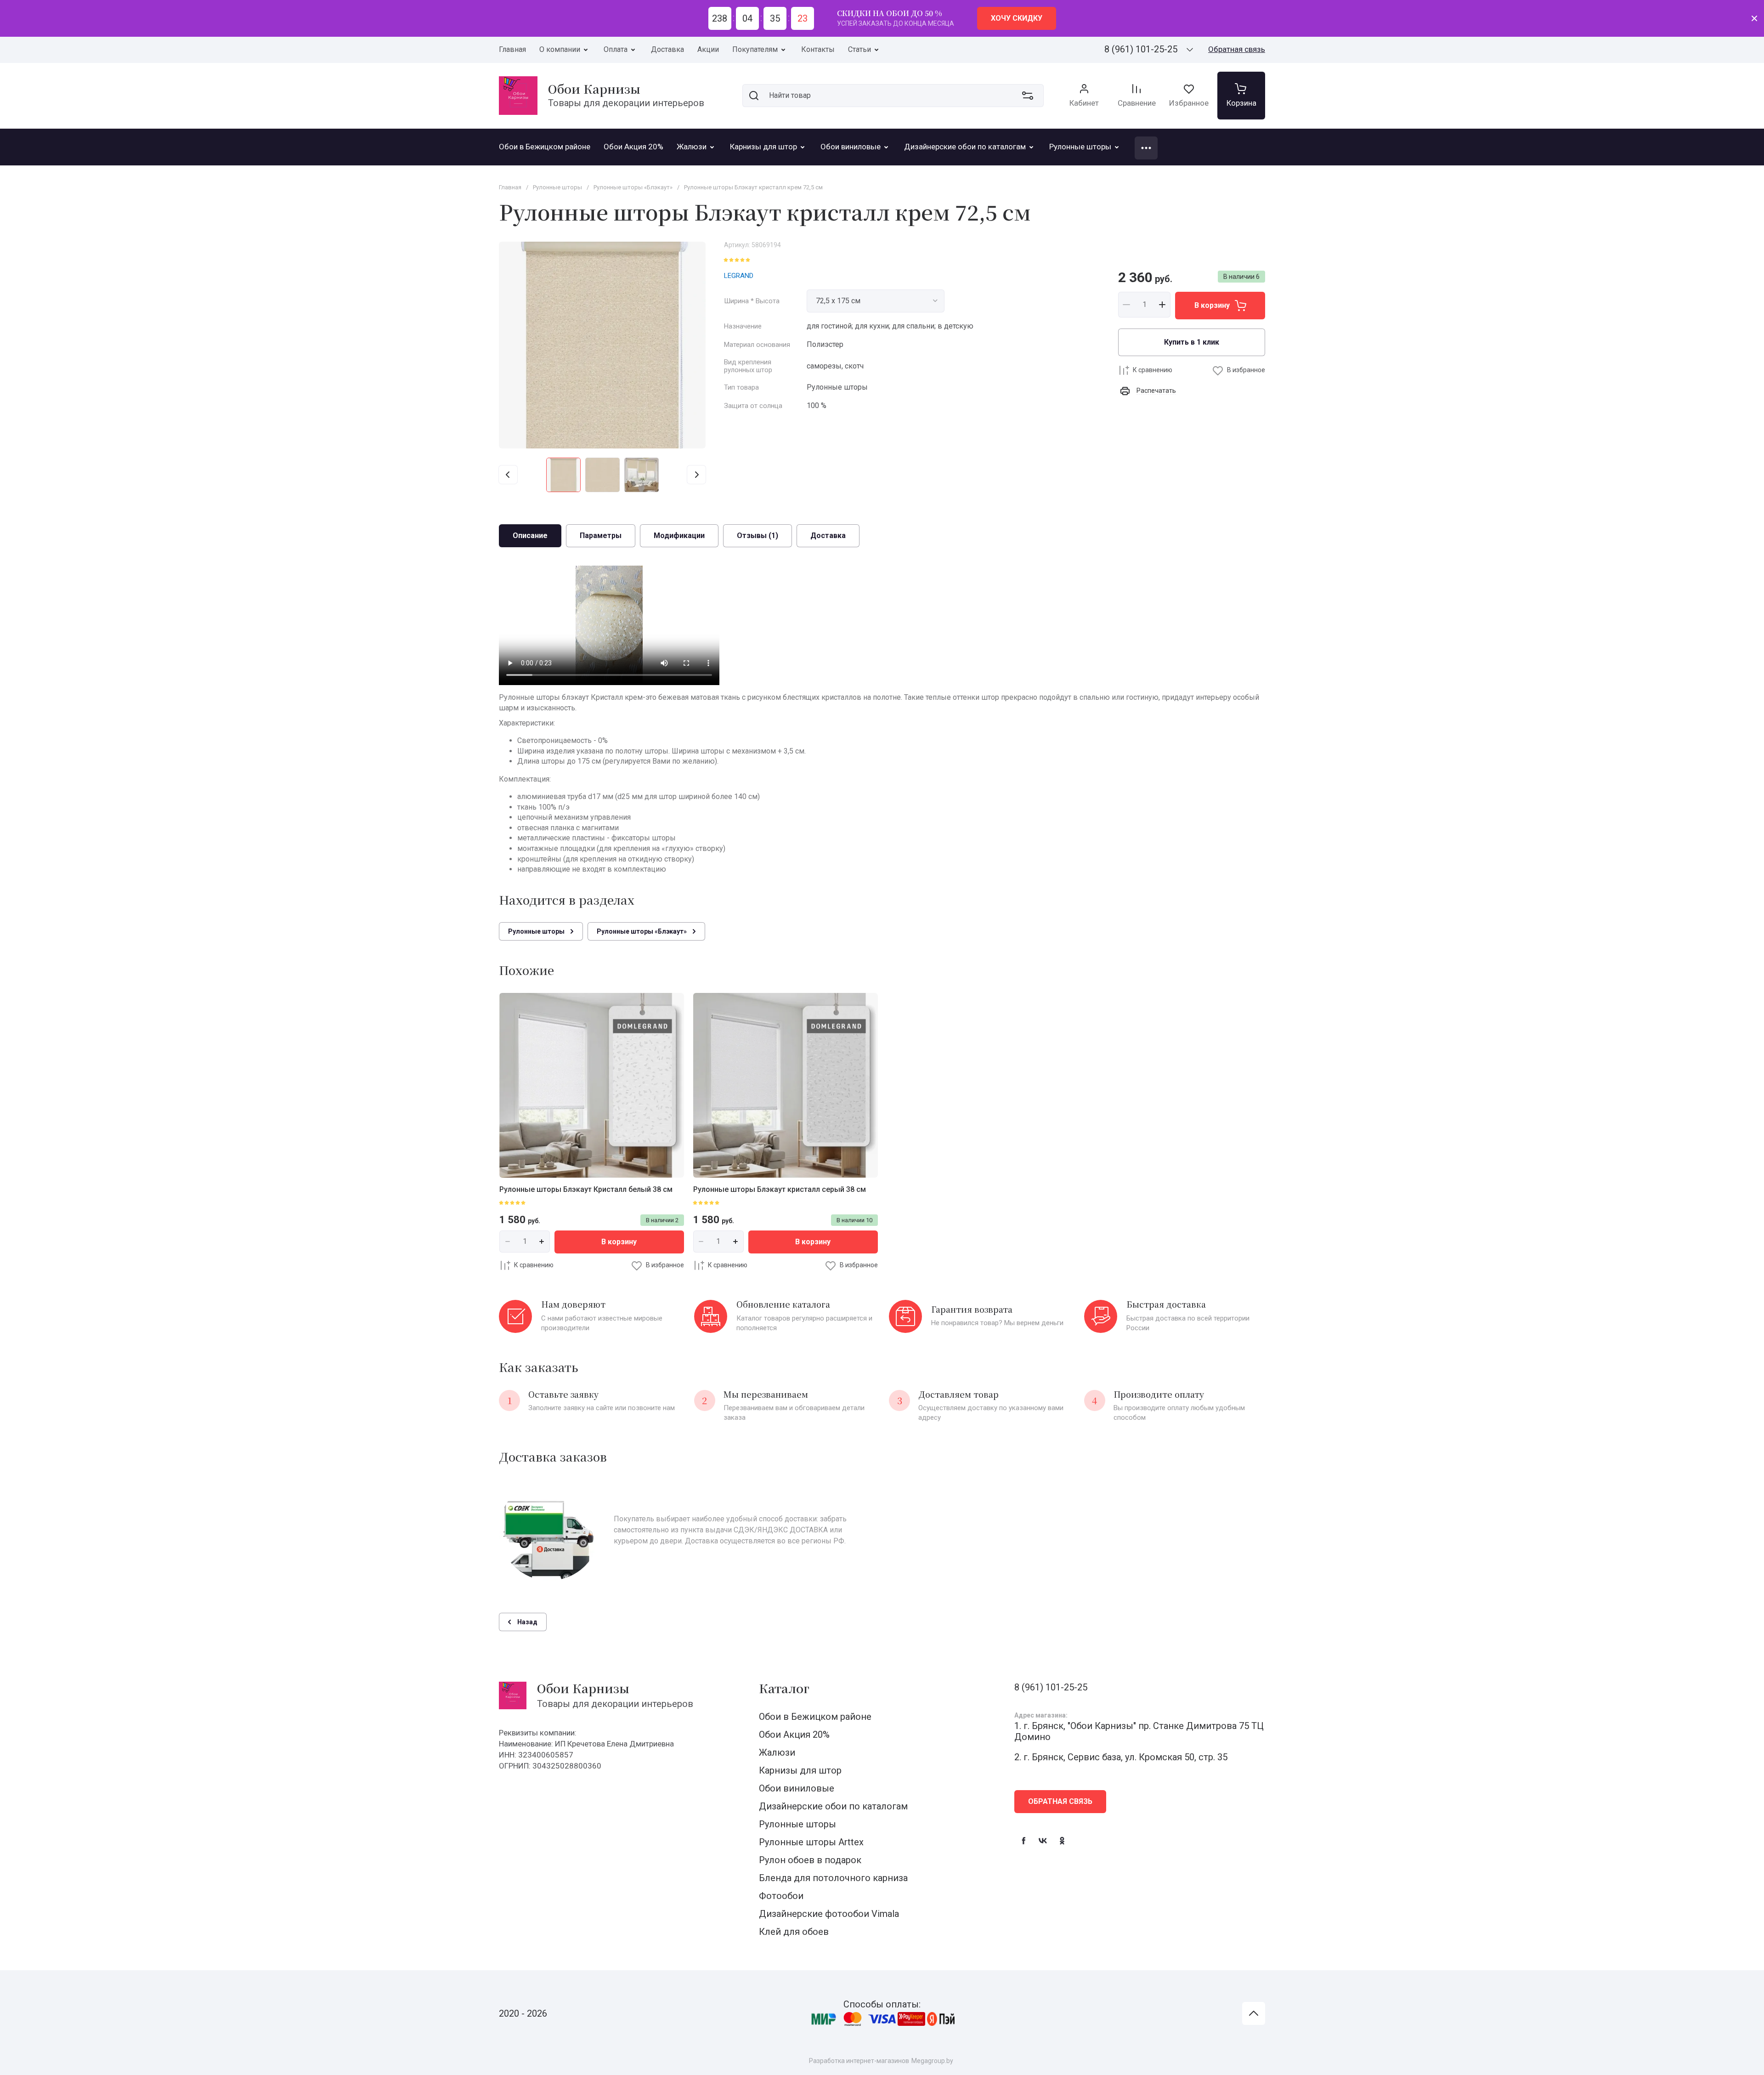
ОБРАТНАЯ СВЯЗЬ (1060, 1801)
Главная (512, 49)
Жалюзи (777, 1752)
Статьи (859, 49)
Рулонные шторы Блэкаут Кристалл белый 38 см (586, 1189)
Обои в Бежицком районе (815, 1717)
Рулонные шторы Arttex (811, 1842)
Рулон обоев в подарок (810, 1860)
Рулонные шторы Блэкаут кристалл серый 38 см (780, 1189)
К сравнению (1153, 370)
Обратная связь (1237, 49)
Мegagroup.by (932, 2061)
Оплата (616, 49)
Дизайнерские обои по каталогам (833, 1806)
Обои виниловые (797, 1788)
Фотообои (781, 1896)
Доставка (667, 49)
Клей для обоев (794, 1932)
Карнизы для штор (800, 1770)
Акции (708, 49)
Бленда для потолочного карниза (833, 1878)
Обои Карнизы (594, 88)
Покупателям (755, 49)
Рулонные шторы (797, 1824)
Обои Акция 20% (794, 1735)
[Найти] (754, 96)
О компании (560, 49)
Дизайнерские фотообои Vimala (829, 1914)
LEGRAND (739, 276)
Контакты (818, 49)
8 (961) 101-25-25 (1141, 49)
